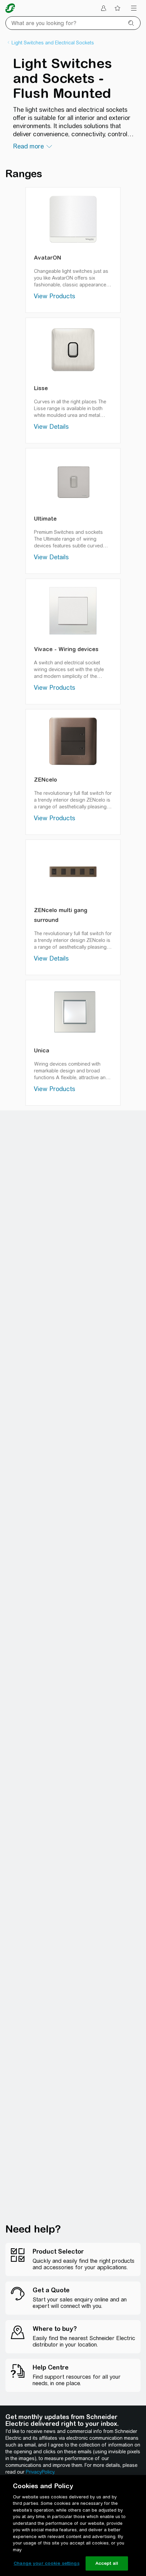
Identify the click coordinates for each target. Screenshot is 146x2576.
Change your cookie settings (47, 2563)
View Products (54, 296)
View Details (51, 427)
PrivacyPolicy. (40, 2472)
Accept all (107, 2563)
